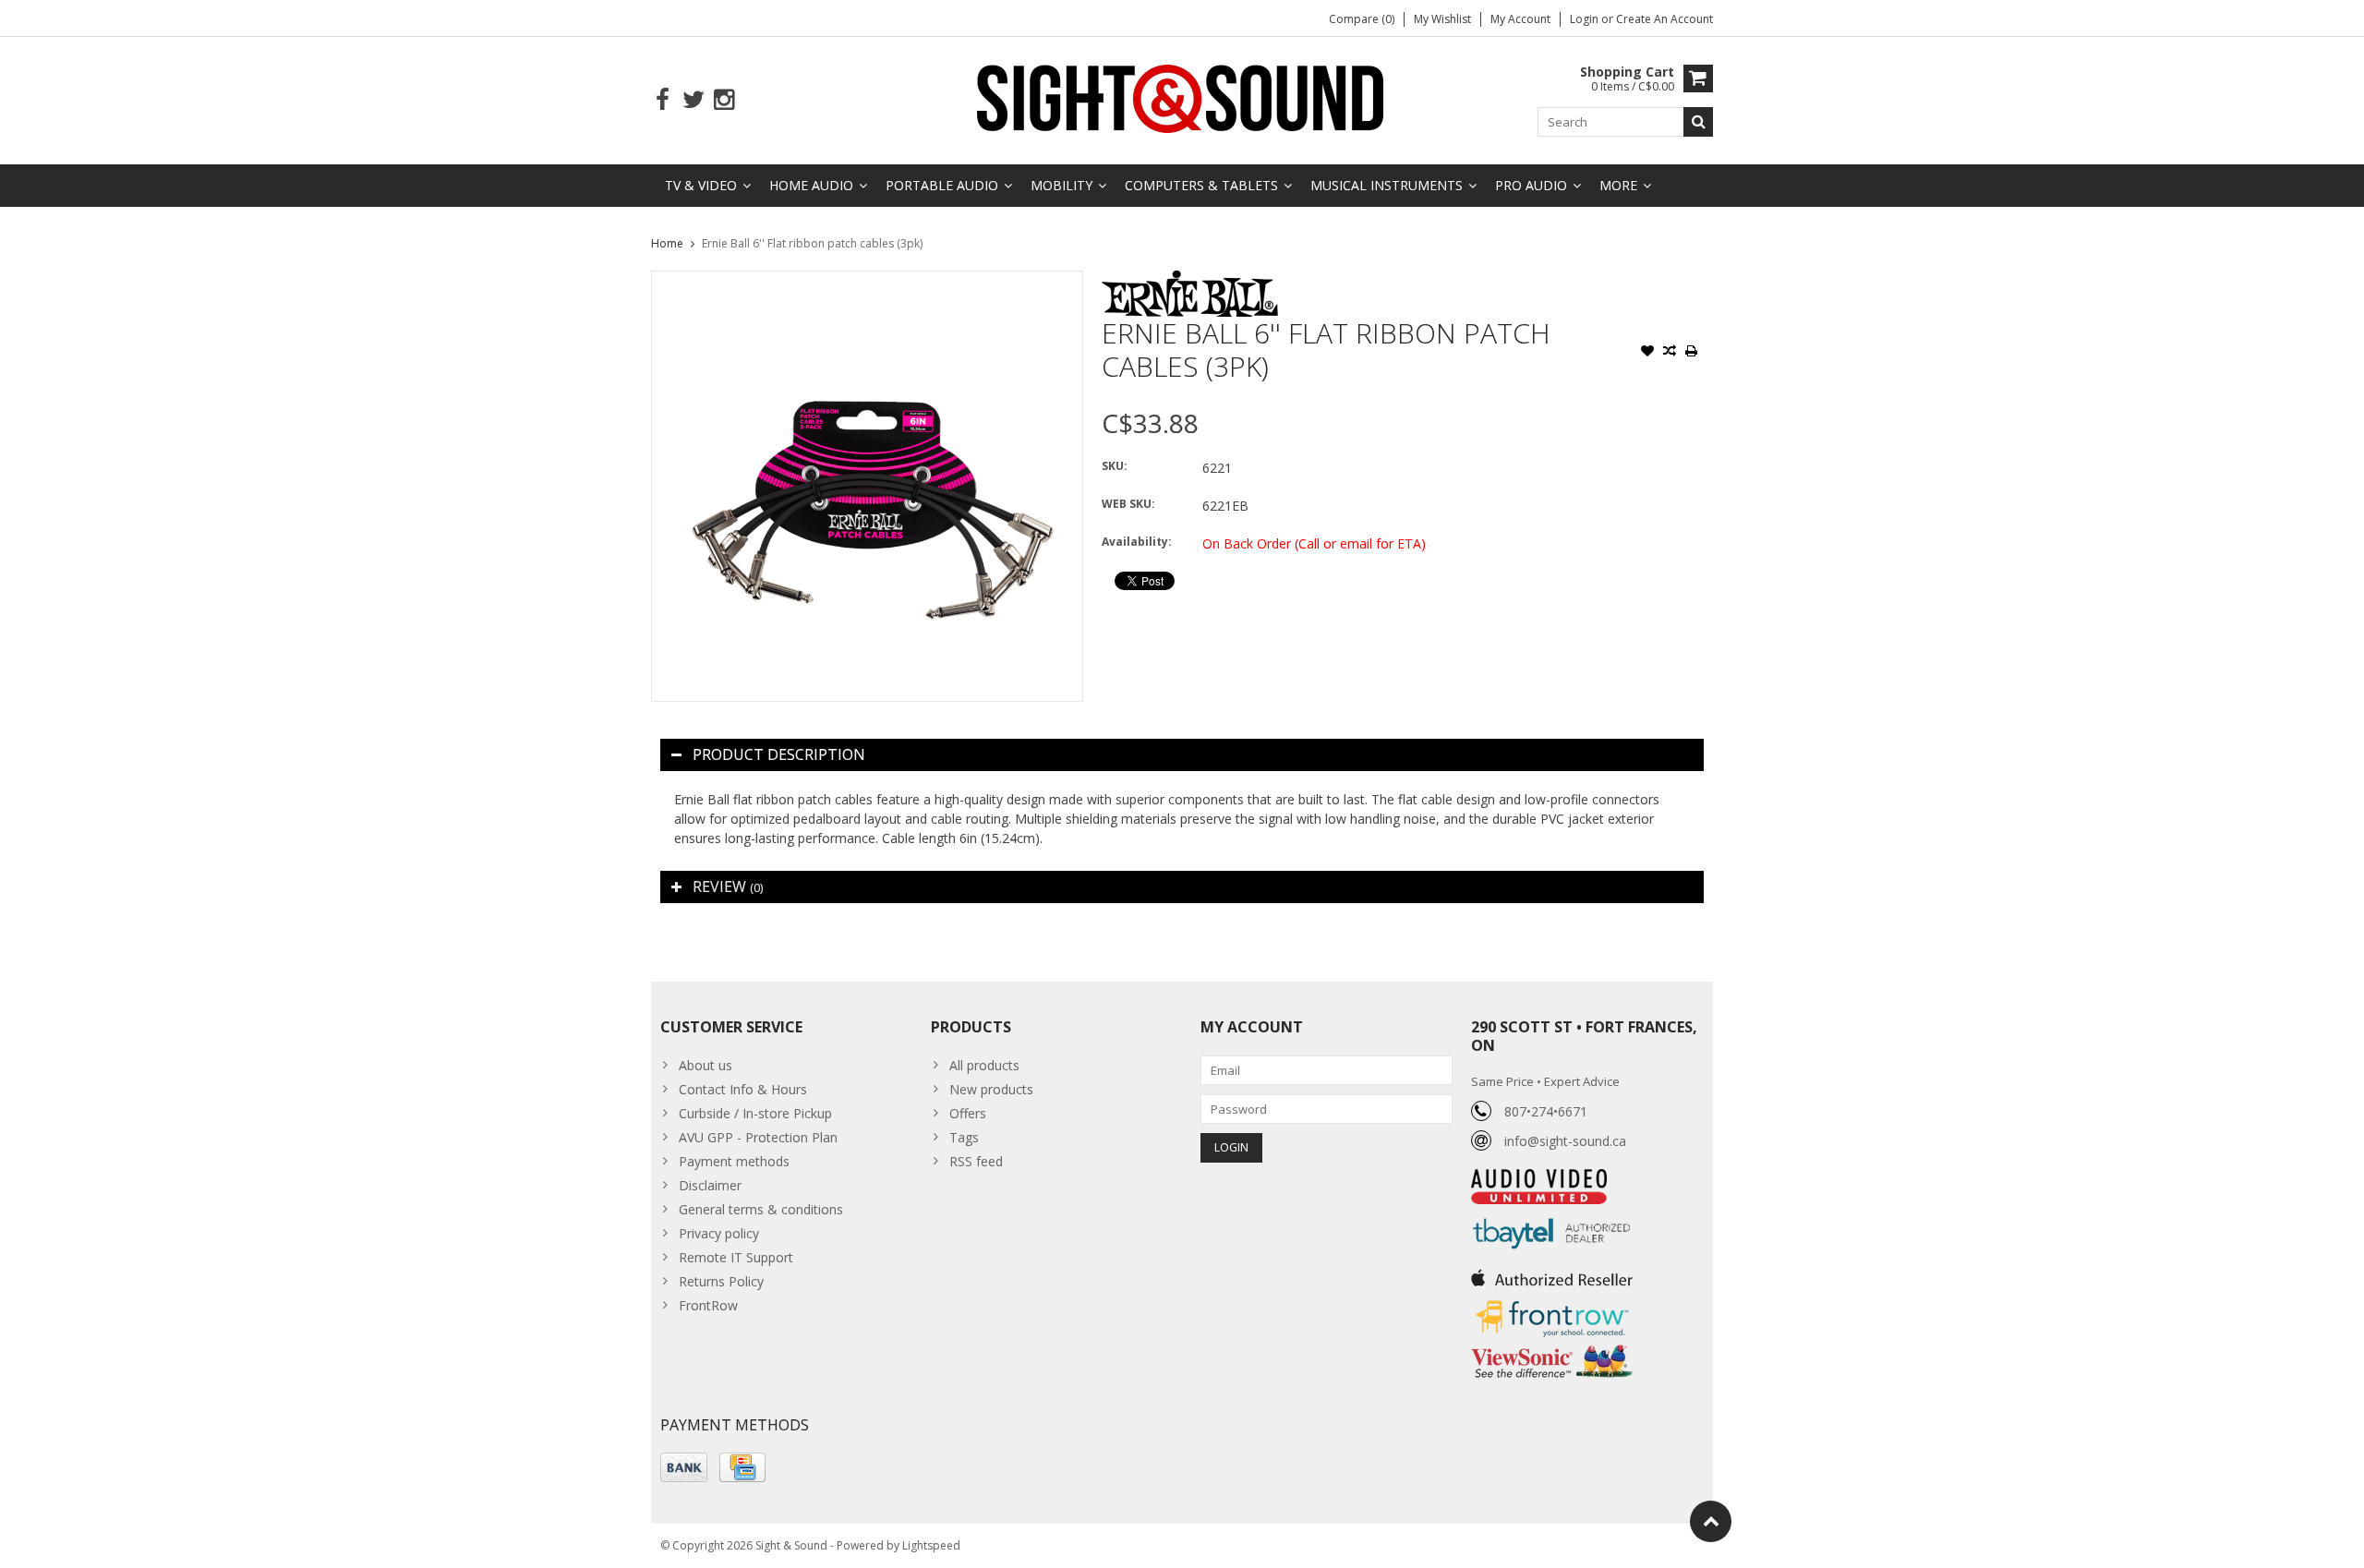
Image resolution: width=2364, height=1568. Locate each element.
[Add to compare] (1670, 353)
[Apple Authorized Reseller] (1552, 1273)
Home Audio (811, 185)
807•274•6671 (1546, 1111)
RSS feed (976, 1161)
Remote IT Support (736, 1257)
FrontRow (708, 1305)
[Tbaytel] (1552, 1214)
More (1618, 185)
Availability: (1137, 542)
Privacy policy (719, 1233)
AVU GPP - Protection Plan (758, 1137)
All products (984, 1065)
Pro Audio (1531, 185)
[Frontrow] (1552, 1301)
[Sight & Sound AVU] (1182, 97)
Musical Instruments (1387, 185)
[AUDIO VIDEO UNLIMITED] (1539, 1179)
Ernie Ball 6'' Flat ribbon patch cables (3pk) (812, 243)
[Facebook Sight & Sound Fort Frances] (663, 100)
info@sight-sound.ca (1565, 1141)
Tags (964, 1137)
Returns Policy (721, 1281)
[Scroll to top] (1711, 1521)
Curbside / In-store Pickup (755, 1113)
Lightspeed (931, 1545)
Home (667, 243)
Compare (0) (1362, 19)
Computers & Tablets (1201, 185)
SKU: (1115, 466)
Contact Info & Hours (743, 1089)
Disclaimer (710, 1185)
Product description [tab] (779, 754)
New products (991, 1089)
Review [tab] (728, 887)
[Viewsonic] (1552, 1347)
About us (706, 1065)
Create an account (1664, 19)
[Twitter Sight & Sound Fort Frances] (693, 100)
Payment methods (734, 1161)
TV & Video (701, 185)
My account (1520, 19)
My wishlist (1442, 19)
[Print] (1692, 353)
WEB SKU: (1128, 504)
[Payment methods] (684, 1467)
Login (1586, 19)
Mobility (1061, 185)
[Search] (1698, 122)
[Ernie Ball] (1190, 280)
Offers (968, 1113)
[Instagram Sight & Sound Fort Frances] (724, 100)
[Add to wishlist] (1647, 353)
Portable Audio (942, 185)
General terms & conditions (761, 1209)
